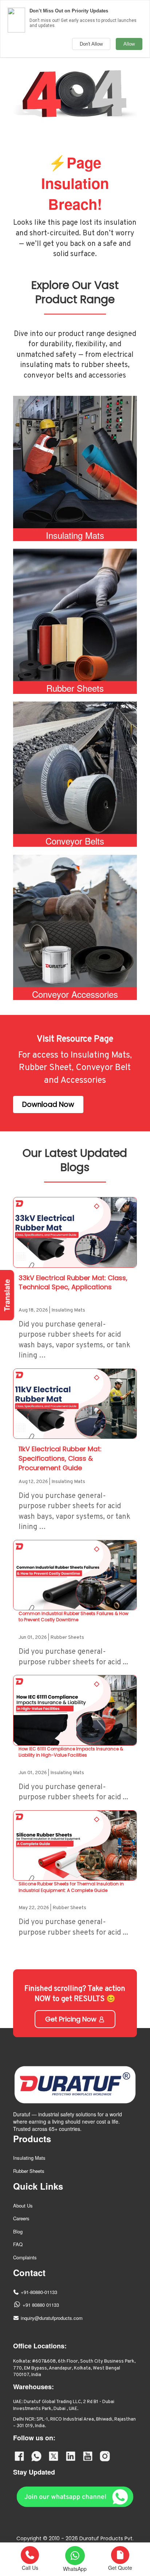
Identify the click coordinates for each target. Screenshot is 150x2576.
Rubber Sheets (29, 2171)
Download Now (48, 1104)
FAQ (18, 2244)
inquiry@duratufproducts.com (52, 2318)
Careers (21, 2218)
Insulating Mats (29, 2158)
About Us (23, 2206)
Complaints (25, 2257)
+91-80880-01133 (39, 2292)
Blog (18, 2231)
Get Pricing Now (72, 2019)
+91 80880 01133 (41, 2305)
